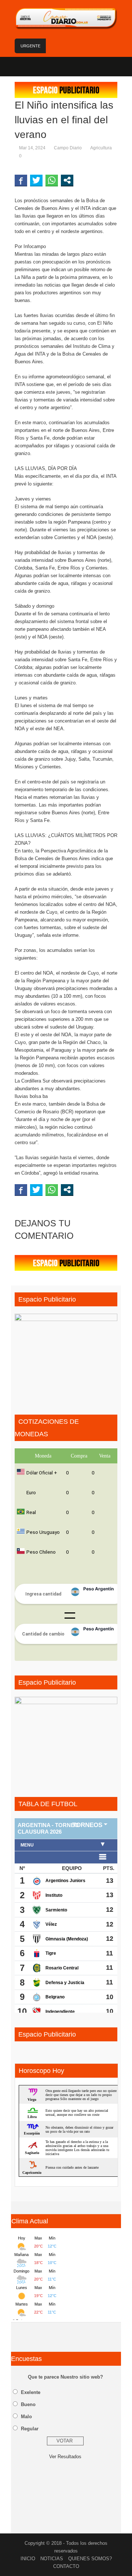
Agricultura (101, 148)
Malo (26, 2417)
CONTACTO (66, 2566)
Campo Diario (68, 148)
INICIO (28, 2559)
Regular (30, 2429)
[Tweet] (36, 180)
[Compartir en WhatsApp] (52, 180)
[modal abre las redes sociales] (67, 180)
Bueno (28, 2404)
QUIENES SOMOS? (90, 2559)
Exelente (31, 2392)
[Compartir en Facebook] (21, 180)
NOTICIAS (52, 2559)
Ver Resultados (65, 2457)
